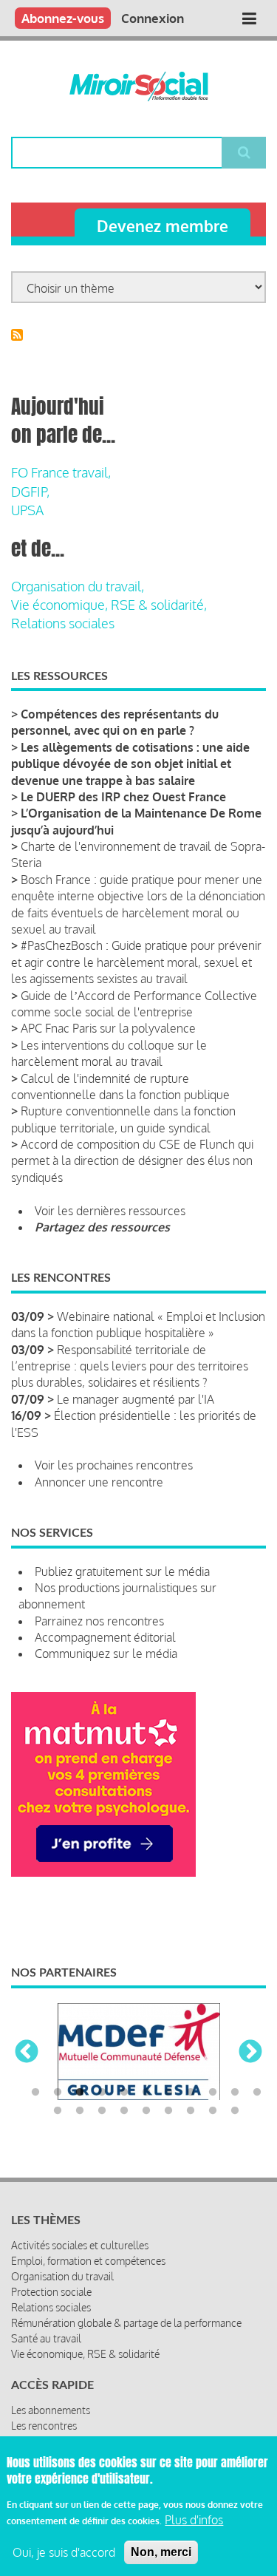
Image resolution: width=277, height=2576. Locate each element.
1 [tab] (35, 2093)
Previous (27, 2053)
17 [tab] (168, 2111)
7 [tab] (168, 2093)
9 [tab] (213, 2093)
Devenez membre (163, 226)
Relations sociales (63, 623)
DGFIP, (30, 492)
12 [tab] (58, 2111)
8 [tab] (191, 2093)
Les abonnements (51, 2410)
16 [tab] (146, 2111)
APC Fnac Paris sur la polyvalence (108, 1028)
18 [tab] (191, 2111)
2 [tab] (58, 2093)
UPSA (27, 510)
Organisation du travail (62, 2276)
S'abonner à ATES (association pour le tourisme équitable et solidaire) (17, 335)
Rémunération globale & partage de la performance (126, 2323)
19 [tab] (213, 2111)
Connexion (153, 18)
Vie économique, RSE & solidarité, (109, 605)
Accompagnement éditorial (105, 1637)
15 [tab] (124, 2111)
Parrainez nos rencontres (99, 1621)
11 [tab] (257, 2093)
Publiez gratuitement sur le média (122, 1571)
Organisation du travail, (78, 586)
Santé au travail (46, 2338)
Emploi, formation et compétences (88, 2261)
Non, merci (161, 2552)
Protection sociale (51, 2292)
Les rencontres (44, 2426)
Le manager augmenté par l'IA (136, 1399)
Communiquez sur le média (106, 1654)
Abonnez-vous (63, 18)
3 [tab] (80, 2093)
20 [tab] (235, 2111)
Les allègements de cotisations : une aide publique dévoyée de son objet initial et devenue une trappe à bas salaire (130, 764)
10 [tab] (235, 2093)
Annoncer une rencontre (99, 1482)
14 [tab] (102, 2111)
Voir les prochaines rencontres (114, 1465)
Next (250, 2053)
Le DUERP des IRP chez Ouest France (123, 797)
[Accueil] (138, 86)
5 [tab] (124, 2093)
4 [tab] (102, 2093)
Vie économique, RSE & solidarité (85, 2354)
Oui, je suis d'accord (64, 2552)
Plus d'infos (194, 2520)
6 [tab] (146, 2093)
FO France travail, (61, 472)
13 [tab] (80, 2111)
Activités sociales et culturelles (80, 2245)
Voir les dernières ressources (110, 1211)
